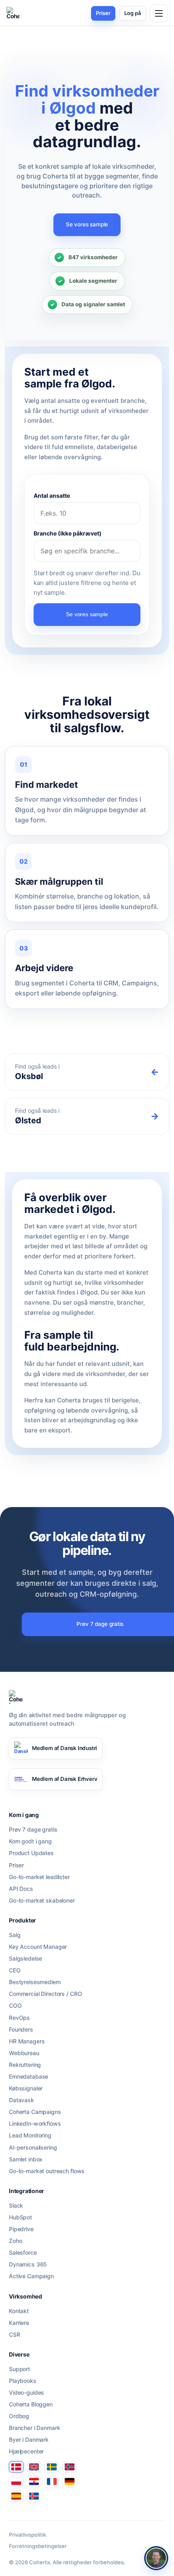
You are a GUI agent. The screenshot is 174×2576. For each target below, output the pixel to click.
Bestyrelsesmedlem (35, 1982)
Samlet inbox (26, 2159)
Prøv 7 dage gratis (33, 1830)
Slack (16, 2206)
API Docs (21, 1889)
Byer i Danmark (29, 2440)
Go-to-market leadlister (39, 1877)
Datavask (21, 2100)
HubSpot (20, 2217)
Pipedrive (21, 2229)
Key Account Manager (38, 1947)
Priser (103, 13)
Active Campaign (31, 2276)
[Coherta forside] (13, 13)
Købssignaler (26, 2088)
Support (19, 2369)
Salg (15, 1935)
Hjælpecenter (26, 2451)
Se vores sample (87, 224)
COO (15, 2006)
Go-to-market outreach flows (47, 2171)
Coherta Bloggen (31, 2404)
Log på (133, 13)
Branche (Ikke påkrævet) (68, 533)
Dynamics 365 (28, 2264)
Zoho (15, 2241)
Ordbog (19, 2416)
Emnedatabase (29, 2077)
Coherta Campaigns (35, 2112)
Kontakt (19, 2311)
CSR (15, 2335)
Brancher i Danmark (34, 2428)
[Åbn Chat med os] (156, 2558)
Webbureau (24, 2053)
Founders (21, 2030)
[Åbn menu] (159, 13)
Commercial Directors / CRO (45, 1994)
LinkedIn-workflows (35, 2124)
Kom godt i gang (30, 1841)
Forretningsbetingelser (38, 2546)
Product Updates (31, 1853)
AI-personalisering (33, 2148)
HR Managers (27, 2041)
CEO (15, 1970)
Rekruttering (25, 2065)
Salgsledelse (25, 1959)
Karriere (19, 2323)
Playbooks (23, 2381)
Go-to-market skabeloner (42, 1901)
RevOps (19, 2018)
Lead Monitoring (30, 2135)
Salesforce (23, 2253)
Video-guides (27, 2393)
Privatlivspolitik (28, 2535)
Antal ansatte (52, 496)
